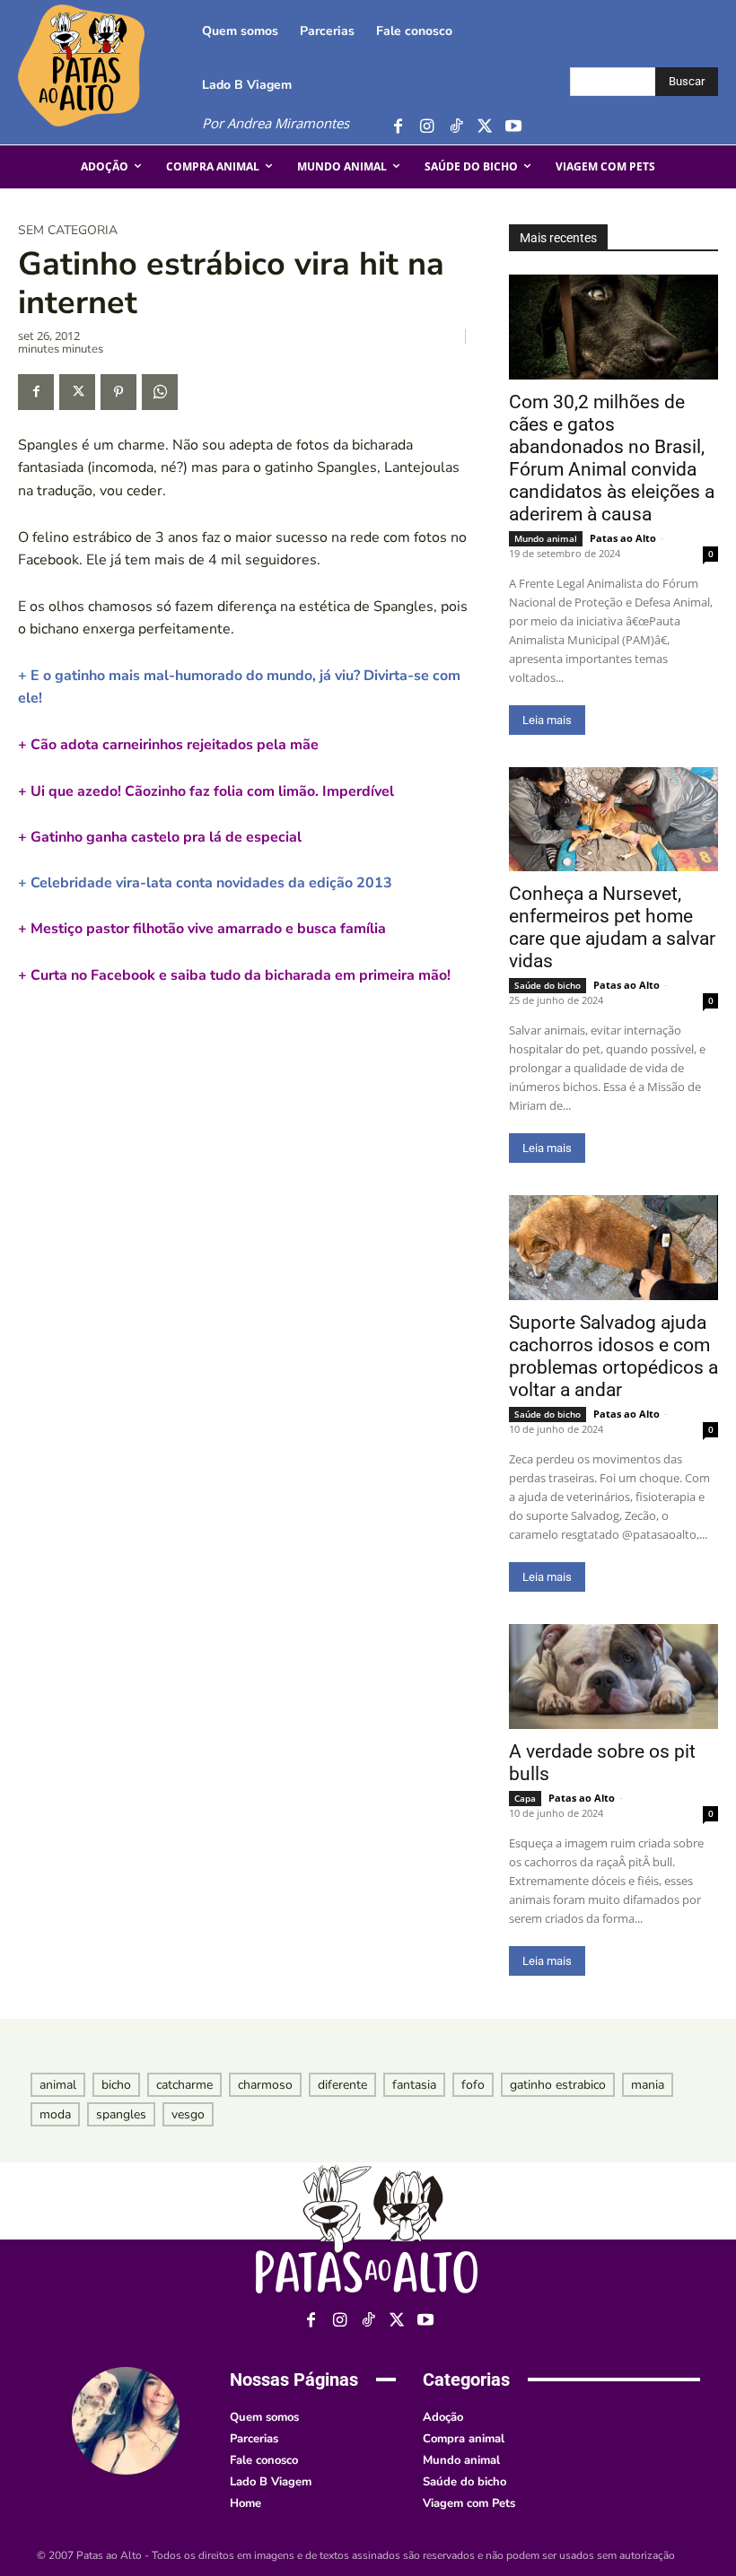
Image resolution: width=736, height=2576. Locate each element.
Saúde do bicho (548, 985)
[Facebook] (398, 127)
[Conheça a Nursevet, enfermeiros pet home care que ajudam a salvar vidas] (613, 820)
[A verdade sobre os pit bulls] (613, 1677)
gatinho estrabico (558, 2085)
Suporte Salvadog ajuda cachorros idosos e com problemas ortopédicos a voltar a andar (613, 1356)
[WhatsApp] (160, 392)
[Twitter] (484, 127)
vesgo (188, 2114)
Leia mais (547, 720)
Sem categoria (68, 231)
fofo (473, 2085)
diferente (342, 2085)
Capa (525, 1798)
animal (58, 2085)
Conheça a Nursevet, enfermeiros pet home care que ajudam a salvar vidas (612, 927)
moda (55, 2114)
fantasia (414, 2085)
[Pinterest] (118, 392)
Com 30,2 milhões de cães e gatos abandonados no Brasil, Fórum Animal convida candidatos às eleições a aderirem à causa (612, 458)
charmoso (265, 2085)
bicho (116, 2085)
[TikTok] (456, 127)
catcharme (184, 2085)
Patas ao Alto (623, 538)
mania (648, 2085)
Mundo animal (546, 538)
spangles (121, 2114)
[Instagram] (427, 127)
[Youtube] (513, 127)
